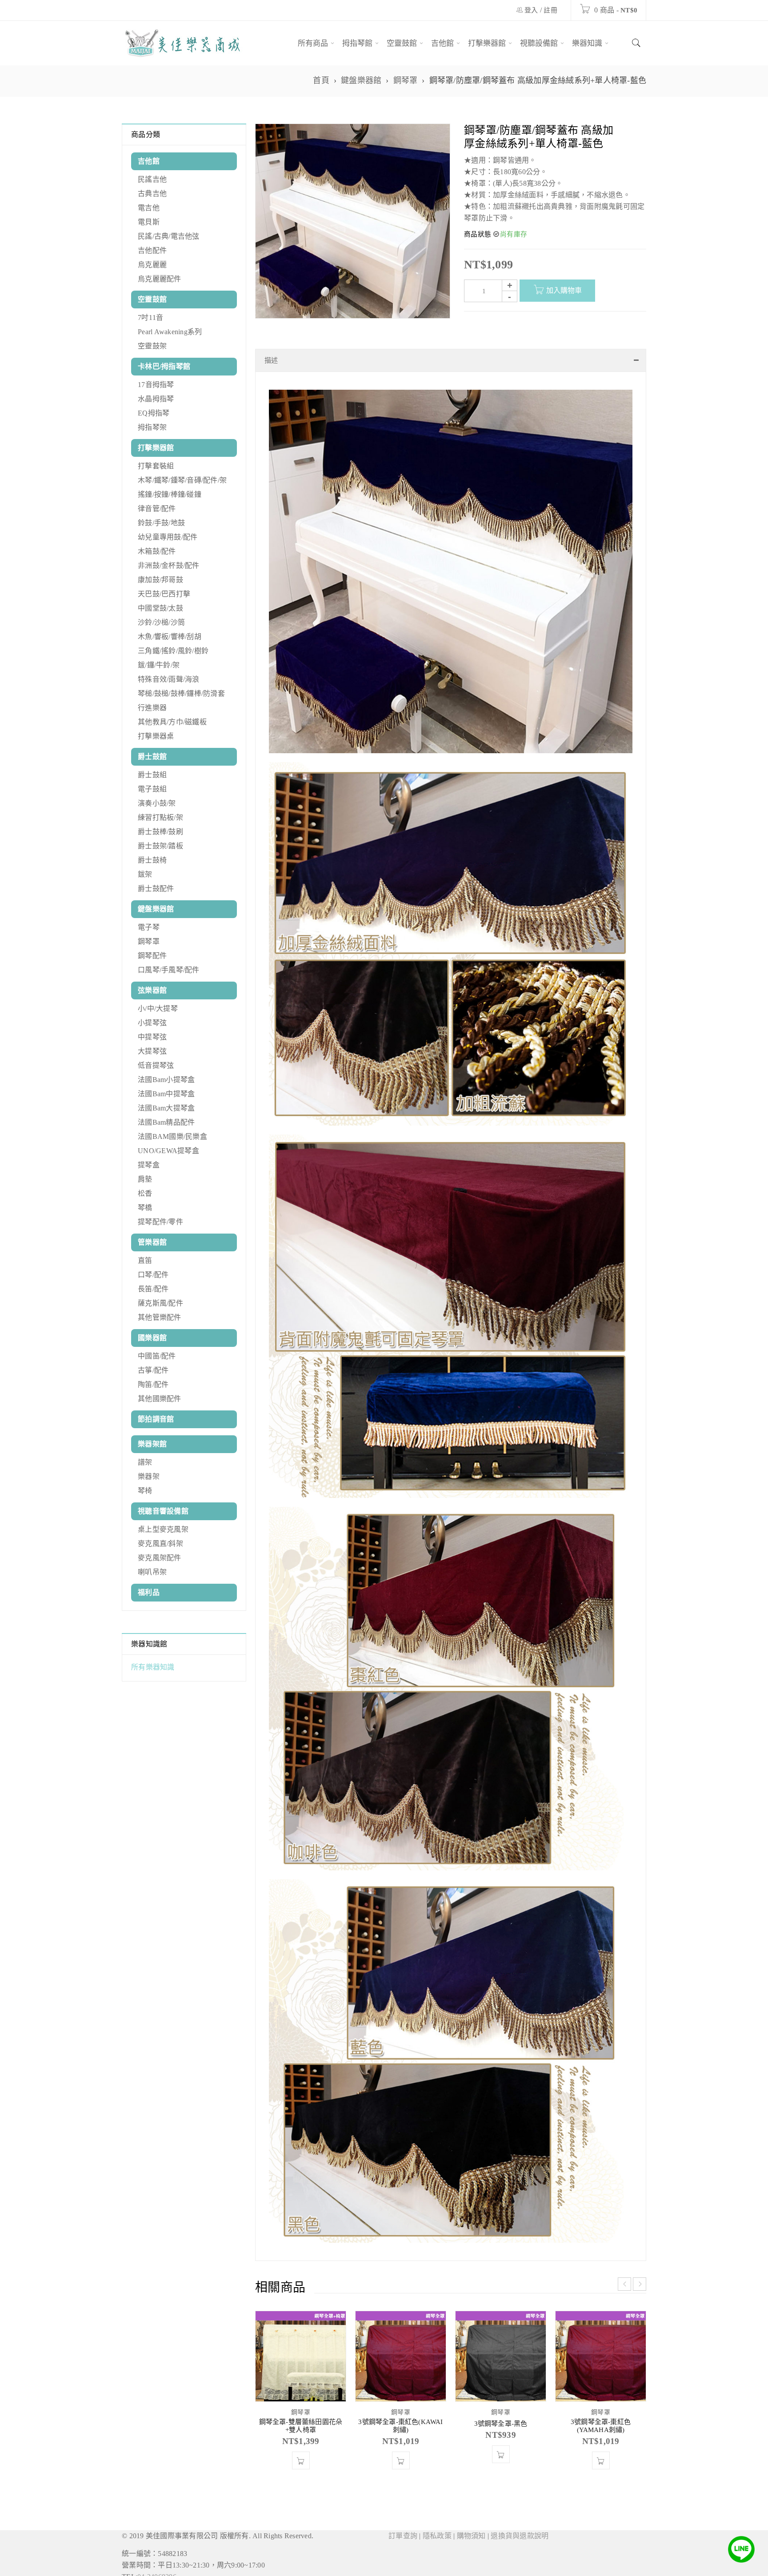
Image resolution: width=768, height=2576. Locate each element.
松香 (145, 1193)
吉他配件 (152, 250)
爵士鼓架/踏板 (160, 846)
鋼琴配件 (152, 956)
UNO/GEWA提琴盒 (168, 1151)
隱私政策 (437, 2571)
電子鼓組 (152, 789)
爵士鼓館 (152, 757)
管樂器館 (152, 1242)
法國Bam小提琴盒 (166, 1080)
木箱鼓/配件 (157, 551)
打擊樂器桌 (156, 736)
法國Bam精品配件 (166, 1122)
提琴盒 (149, 1165)
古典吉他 (152, 194)
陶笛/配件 (153, 1384)
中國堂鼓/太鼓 (160, 608)
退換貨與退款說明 (520, 2571)
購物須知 (471, 2571)
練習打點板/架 (160, 817)
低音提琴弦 (156, 1065)
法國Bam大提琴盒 (166, 1108)
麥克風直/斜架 (160, 1544)
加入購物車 (564, 290)
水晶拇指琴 (156, 399)
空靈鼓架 (152, 346)
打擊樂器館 (156, 448)
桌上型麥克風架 (163, 1529)
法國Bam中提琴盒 (166, 1094)
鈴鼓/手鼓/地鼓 (161, 523)
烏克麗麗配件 (160, 279)
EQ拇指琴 (154, 413)
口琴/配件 (153, 1275)
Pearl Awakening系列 (170, 332)
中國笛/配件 (157, 1356)
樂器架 (149, 1476)
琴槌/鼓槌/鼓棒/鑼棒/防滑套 (181, 693)
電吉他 (149, 208)
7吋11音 (150, 318)
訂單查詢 (403, 2571)
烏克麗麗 (152, 265)
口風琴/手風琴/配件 (169, 970)
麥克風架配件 (160, 1558)
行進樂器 (152, 708)
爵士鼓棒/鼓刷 (160, 832)
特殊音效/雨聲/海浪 (169, 679)
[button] (301, 2496)
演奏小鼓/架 (157, 803)
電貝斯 (149, 222)
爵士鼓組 (152, 775)
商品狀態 (478, 234)
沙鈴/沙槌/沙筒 (161, 622)
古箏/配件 (153, 1370)
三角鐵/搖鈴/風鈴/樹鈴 (173, 651)
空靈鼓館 (152, 299)
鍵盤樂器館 (361, 80)
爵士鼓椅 (152, 860)
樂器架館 (152, 1444)
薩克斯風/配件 (160, 1303)
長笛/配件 (153, 1289)
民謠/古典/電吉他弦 (169, 236)
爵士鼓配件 (156, 889)
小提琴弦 (152, 1023)
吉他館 (149, 161)
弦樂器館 (152, 990)
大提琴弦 (152, 1051)
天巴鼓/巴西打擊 (164, 594)
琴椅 (145, 1491)
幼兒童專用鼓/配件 (168, 537)
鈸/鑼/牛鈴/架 (159, 665)
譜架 (145, 1462)
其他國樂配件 (160, 1399)
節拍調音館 (156, 1419)
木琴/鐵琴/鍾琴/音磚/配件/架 (182, 480)
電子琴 (149, 927)
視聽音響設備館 (163, 1511)
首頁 (321, 80)
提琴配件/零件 (160, 1222)
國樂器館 (152, 1338)
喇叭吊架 (152, 1572)
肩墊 (145, 1179)
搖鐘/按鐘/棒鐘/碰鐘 (170, 494)
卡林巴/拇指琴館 (164, 366)
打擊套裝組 (156, 466)
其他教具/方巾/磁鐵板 (172, 722)
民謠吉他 (152, 179)
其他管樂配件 (160, 1317)
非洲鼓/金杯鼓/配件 (169, 565)
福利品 (149, 1592)
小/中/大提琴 (158, 1008)
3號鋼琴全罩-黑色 (501, 2459)
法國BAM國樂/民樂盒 (172, 1136)
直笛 (145, 1260)
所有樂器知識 (153, 1667)
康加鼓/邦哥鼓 (160, 580)
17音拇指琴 (156, 385)
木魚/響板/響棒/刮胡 (170, 637)
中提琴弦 (152, 1037)
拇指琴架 (152, 427)
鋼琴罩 (406, 80)
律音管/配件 (157, 509)
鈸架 (145, 874)
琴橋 (145, 1208)
